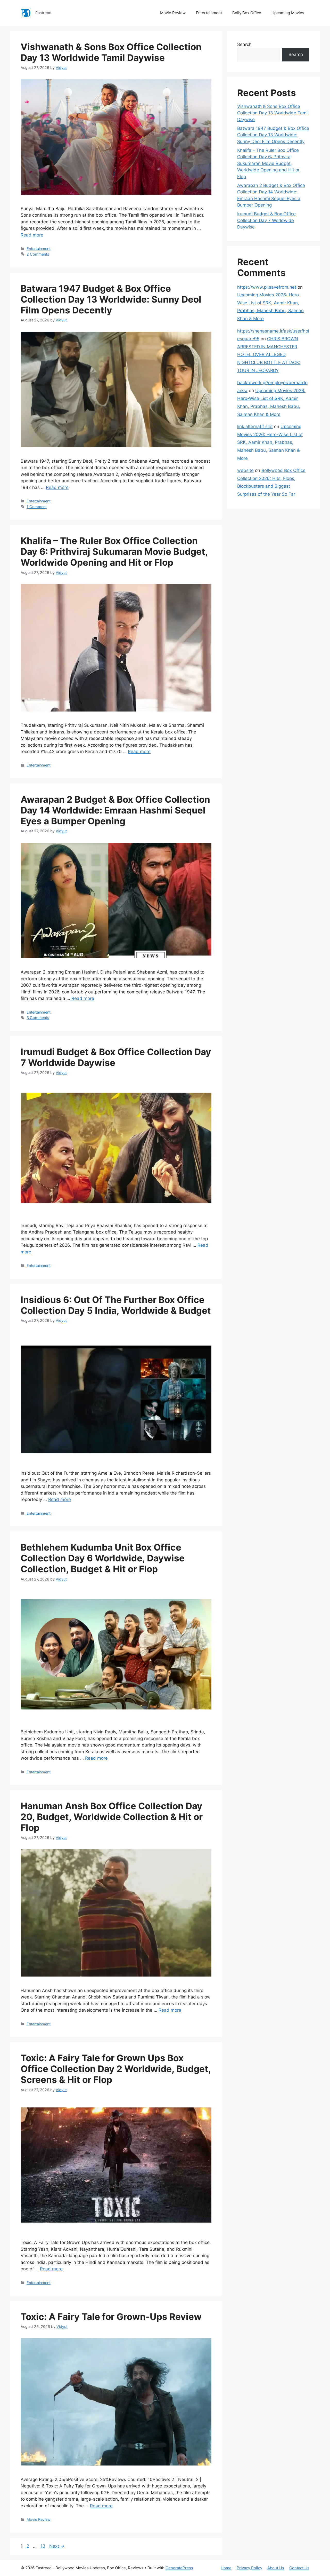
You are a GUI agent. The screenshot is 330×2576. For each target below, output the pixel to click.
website (245, 470)
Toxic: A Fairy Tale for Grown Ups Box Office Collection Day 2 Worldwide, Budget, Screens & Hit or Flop (116, 2069)
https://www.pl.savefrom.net (267, 287)
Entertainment (209, 13)
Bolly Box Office (247, 13)
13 (43, 2546)
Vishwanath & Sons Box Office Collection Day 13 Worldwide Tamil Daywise (111, 52)
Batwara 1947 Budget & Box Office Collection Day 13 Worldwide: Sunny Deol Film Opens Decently (111, 299)
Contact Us (299, 2568)
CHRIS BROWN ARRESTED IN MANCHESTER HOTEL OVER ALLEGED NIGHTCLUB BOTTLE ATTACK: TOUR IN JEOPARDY (269, 354)
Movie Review (173, 13)
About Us (276, 2568)
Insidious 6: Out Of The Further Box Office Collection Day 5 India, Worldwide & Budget (116, 1305)
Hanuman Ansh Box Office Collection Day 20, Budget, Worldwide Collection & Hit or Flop (112, 1817)
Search (244, 44)
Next (57, 2546)
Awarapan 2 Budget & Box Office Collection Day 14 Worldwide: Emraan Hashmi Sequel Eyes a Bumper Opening (115, 810)
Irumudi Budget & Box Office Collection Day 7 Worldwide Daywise (266, 220)
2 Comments (38, 254)
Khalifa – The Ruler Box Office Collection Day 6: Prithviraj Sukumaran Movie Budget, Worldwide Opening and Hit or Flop (114, 551)
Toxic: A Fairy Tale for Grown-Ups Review (111, 2317)
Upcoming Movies (288, 13)
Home (226, 2568)
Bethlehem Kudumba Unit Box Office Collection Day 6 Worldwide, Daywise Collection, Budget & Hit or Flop (103, 1558)
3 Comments (38, 1018)
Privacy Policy (249, 2568)
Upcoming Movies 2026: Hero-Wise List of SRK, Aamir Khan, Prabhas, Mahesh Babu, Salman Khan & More (270, 442)
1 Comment (37, 507)
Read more (32, 235)
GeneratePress (179, 2568)
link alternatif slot (255, 426)
